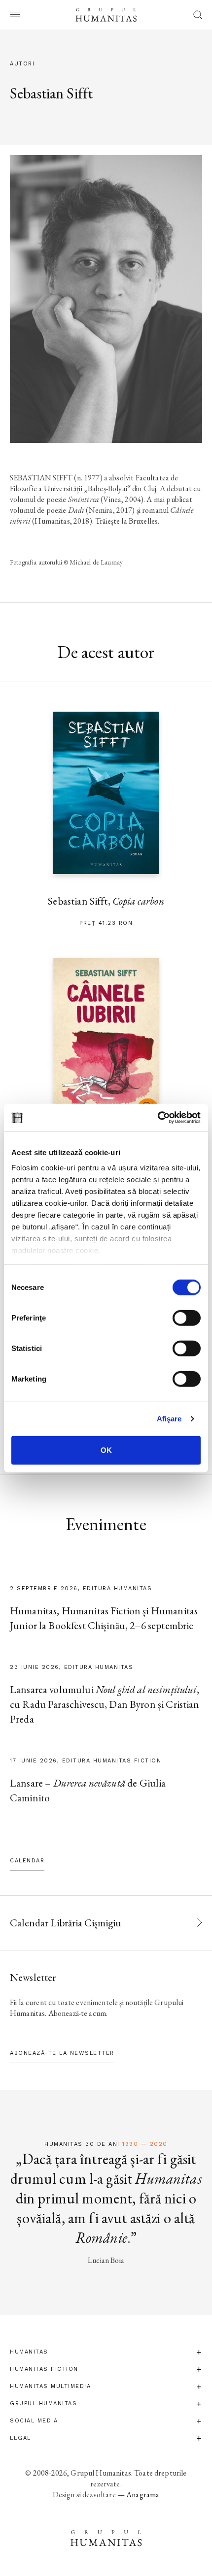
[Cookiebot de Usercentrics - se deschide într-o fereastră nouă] (158, 1118)
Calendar (27, 1861)
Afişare (169, 1419)
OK (106, 1450)
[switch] (187, 1318)
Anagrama (143, 2495)
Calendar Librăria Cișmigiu (66, 1923)
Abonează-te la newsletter (62, 2053)
